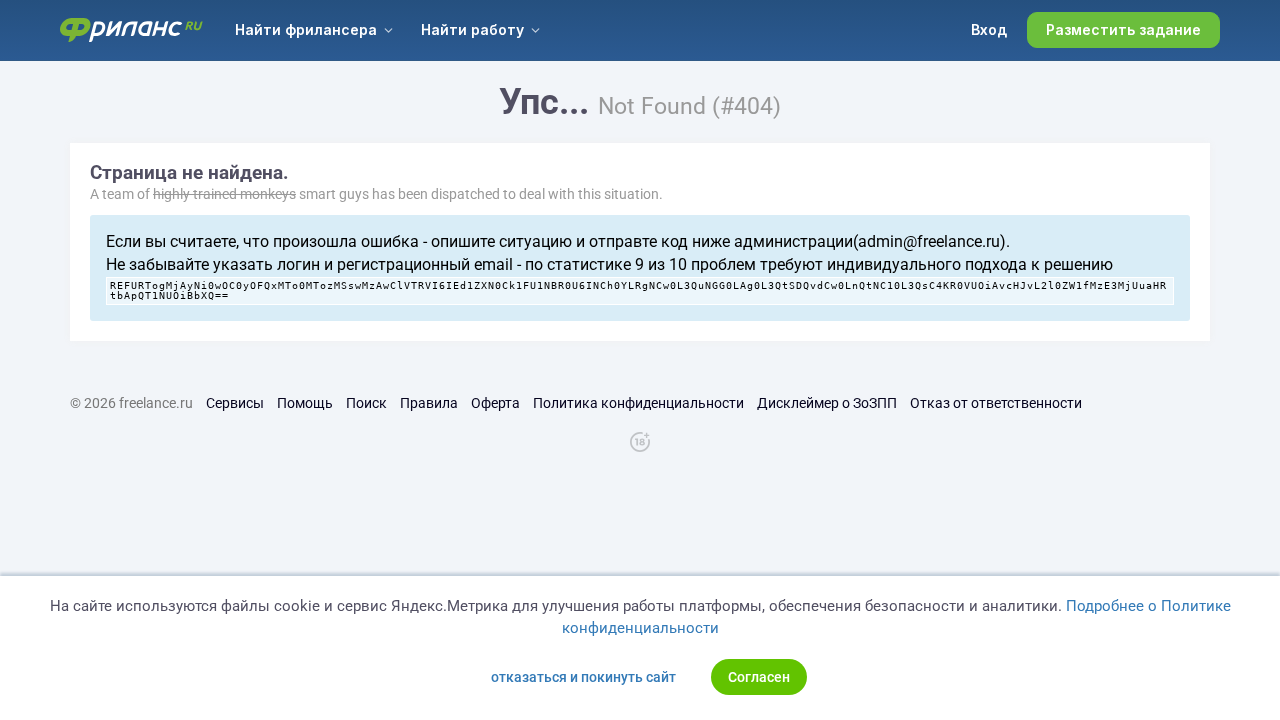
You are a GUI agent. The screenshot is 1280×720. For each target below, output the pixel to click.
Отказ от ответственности (996, 403)
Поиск (366, 403)
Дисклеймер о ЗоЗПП (827, 403)
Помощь (305, 403)
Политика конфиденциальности (638, 403)
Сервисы (235, 403)
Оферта (495, 403)
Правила (429, 403)
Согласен (759, 677)
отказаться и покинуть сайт (583, 677)
